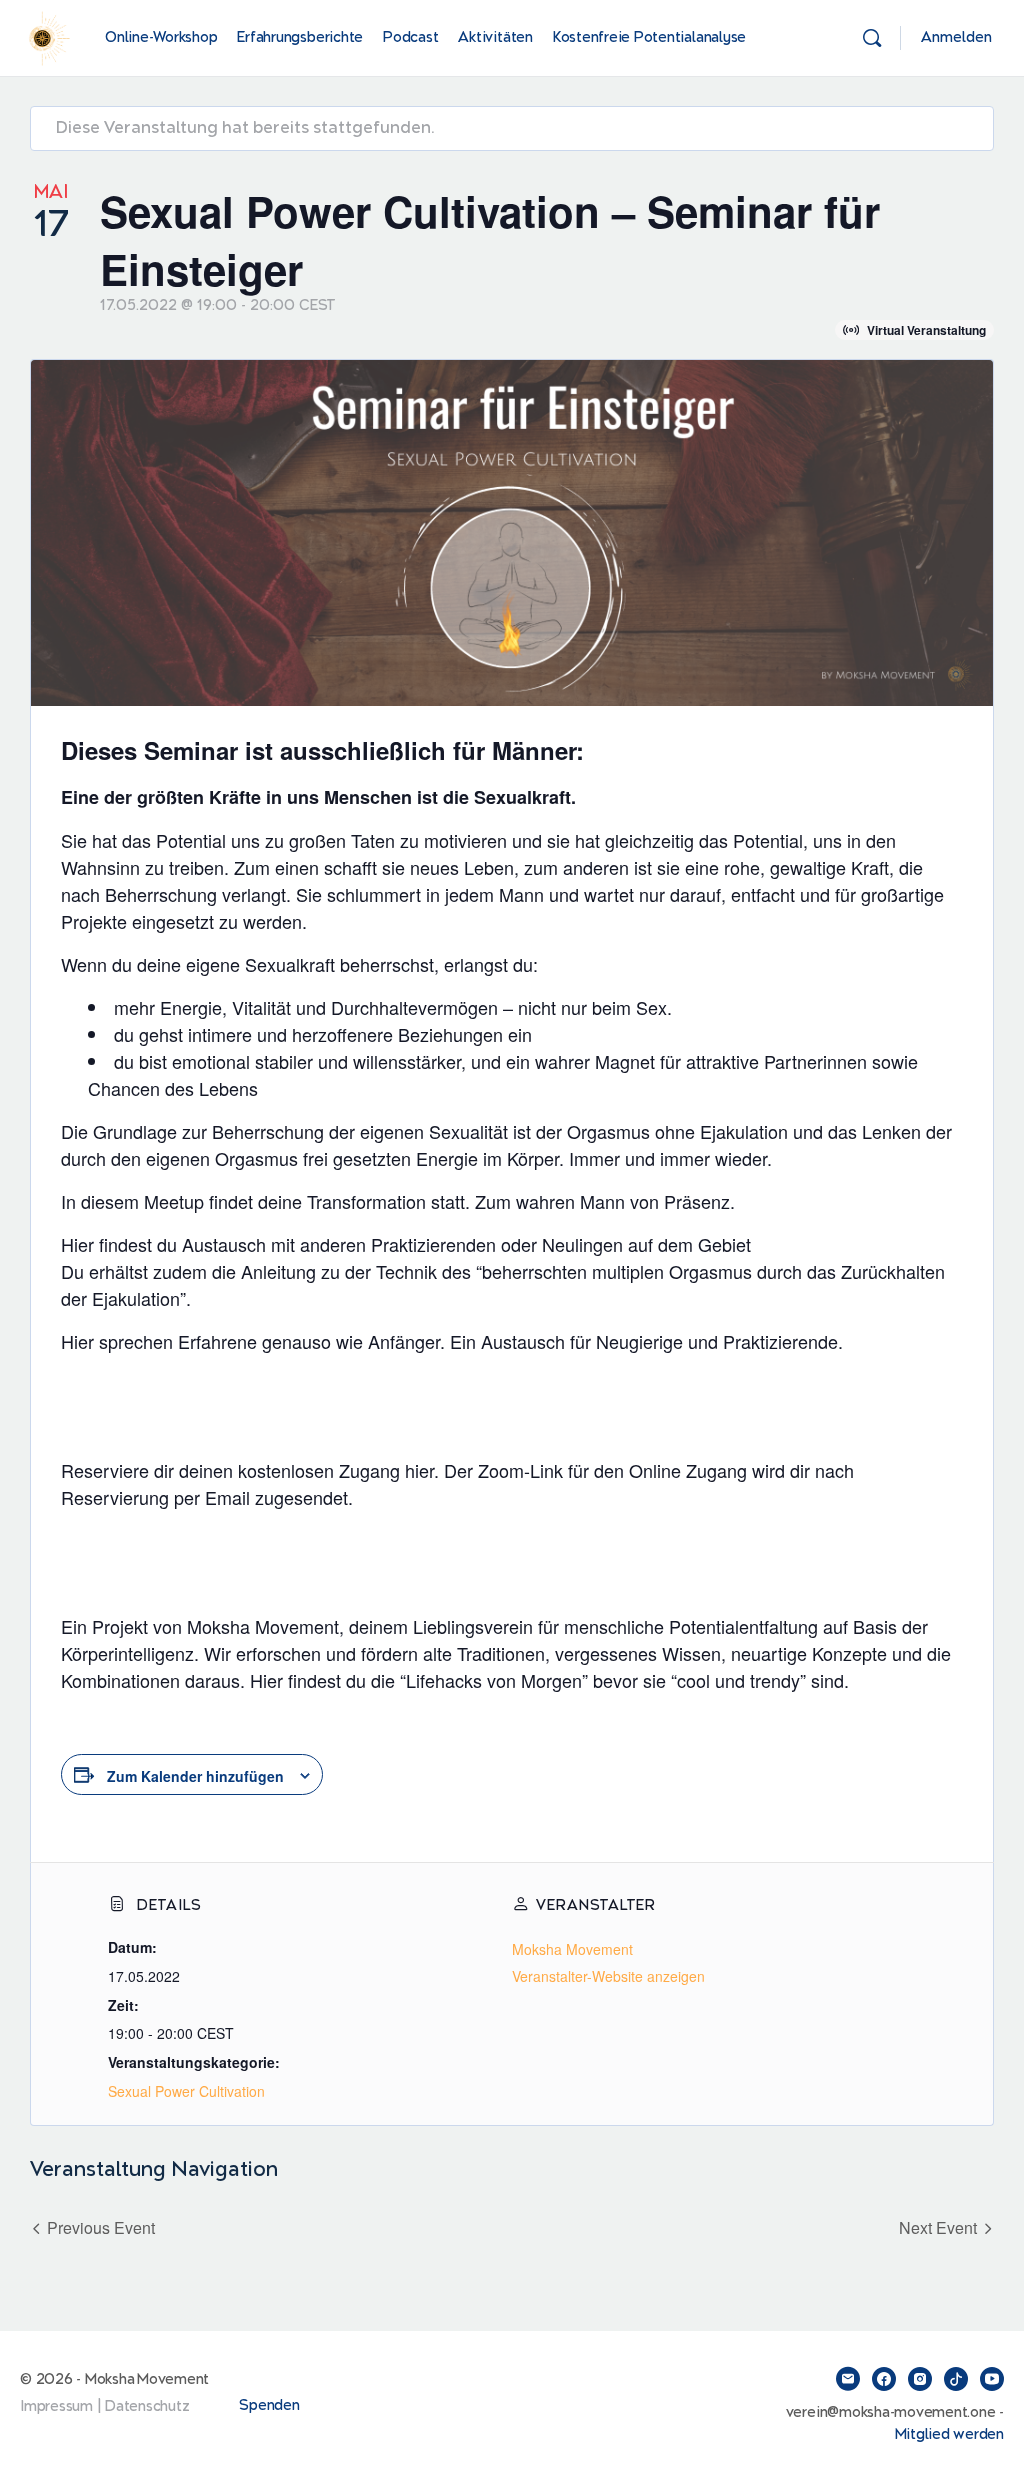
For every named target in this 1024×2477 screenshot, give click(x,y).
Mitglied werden (949, 2434)
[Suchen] (872, 38)
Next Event (938, 2227)
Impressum (56, 2406)
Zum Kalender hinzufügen (195, 1776)
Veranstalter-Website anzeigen (608, 1976)
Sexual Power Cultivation (186, 2091)
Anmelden (956, 37)
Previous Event (101, 2227)
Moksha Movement (572, 1949)
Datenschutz (147, 2406)
